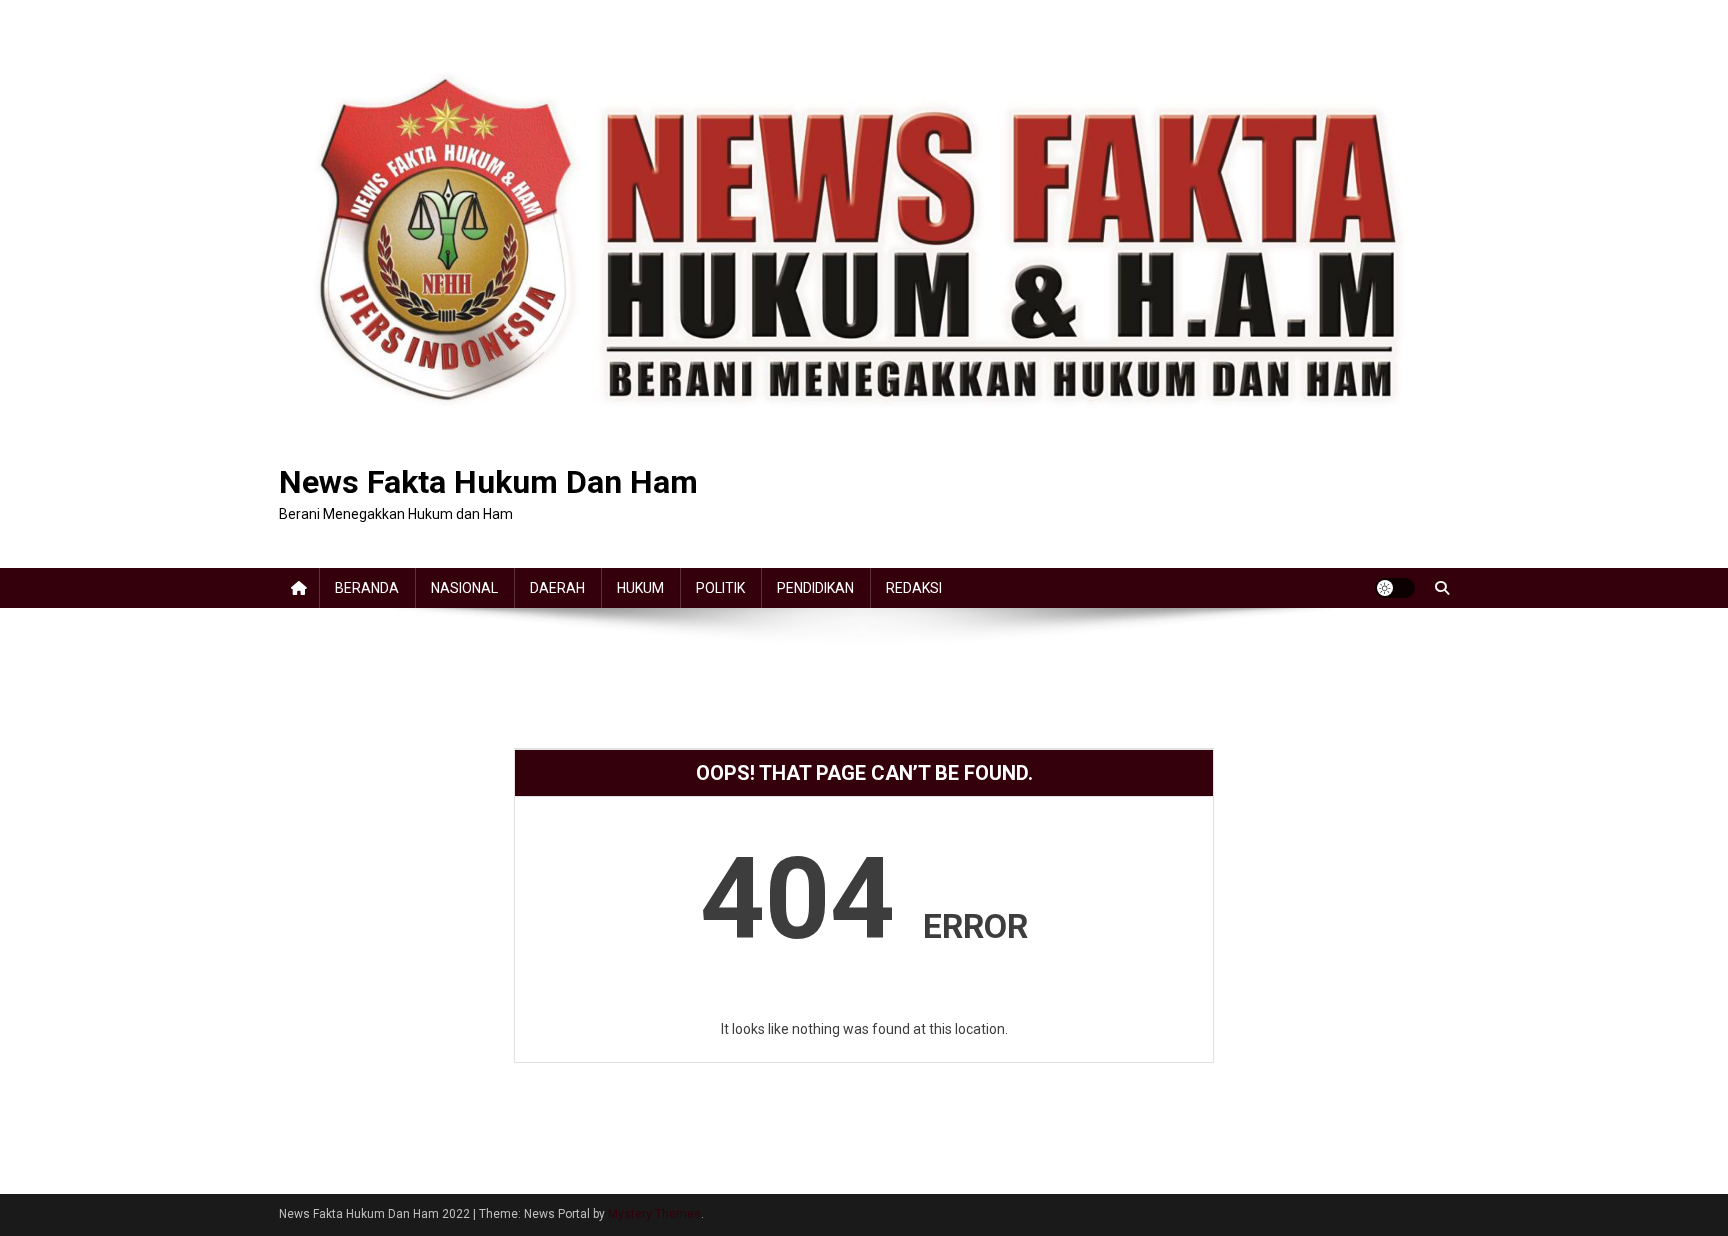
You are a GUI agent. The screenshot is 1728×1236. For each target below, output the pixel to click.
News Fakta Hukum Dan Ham (488, 482)
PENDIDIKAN (815, 588)
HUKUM (640, 588)
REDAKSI (914, 588)
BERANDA (367, 588)
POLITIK (720, 588)
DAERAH (557, 588)
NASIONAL (464, 588)
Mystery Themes (654, 1214)
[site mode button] (1395, 588)
